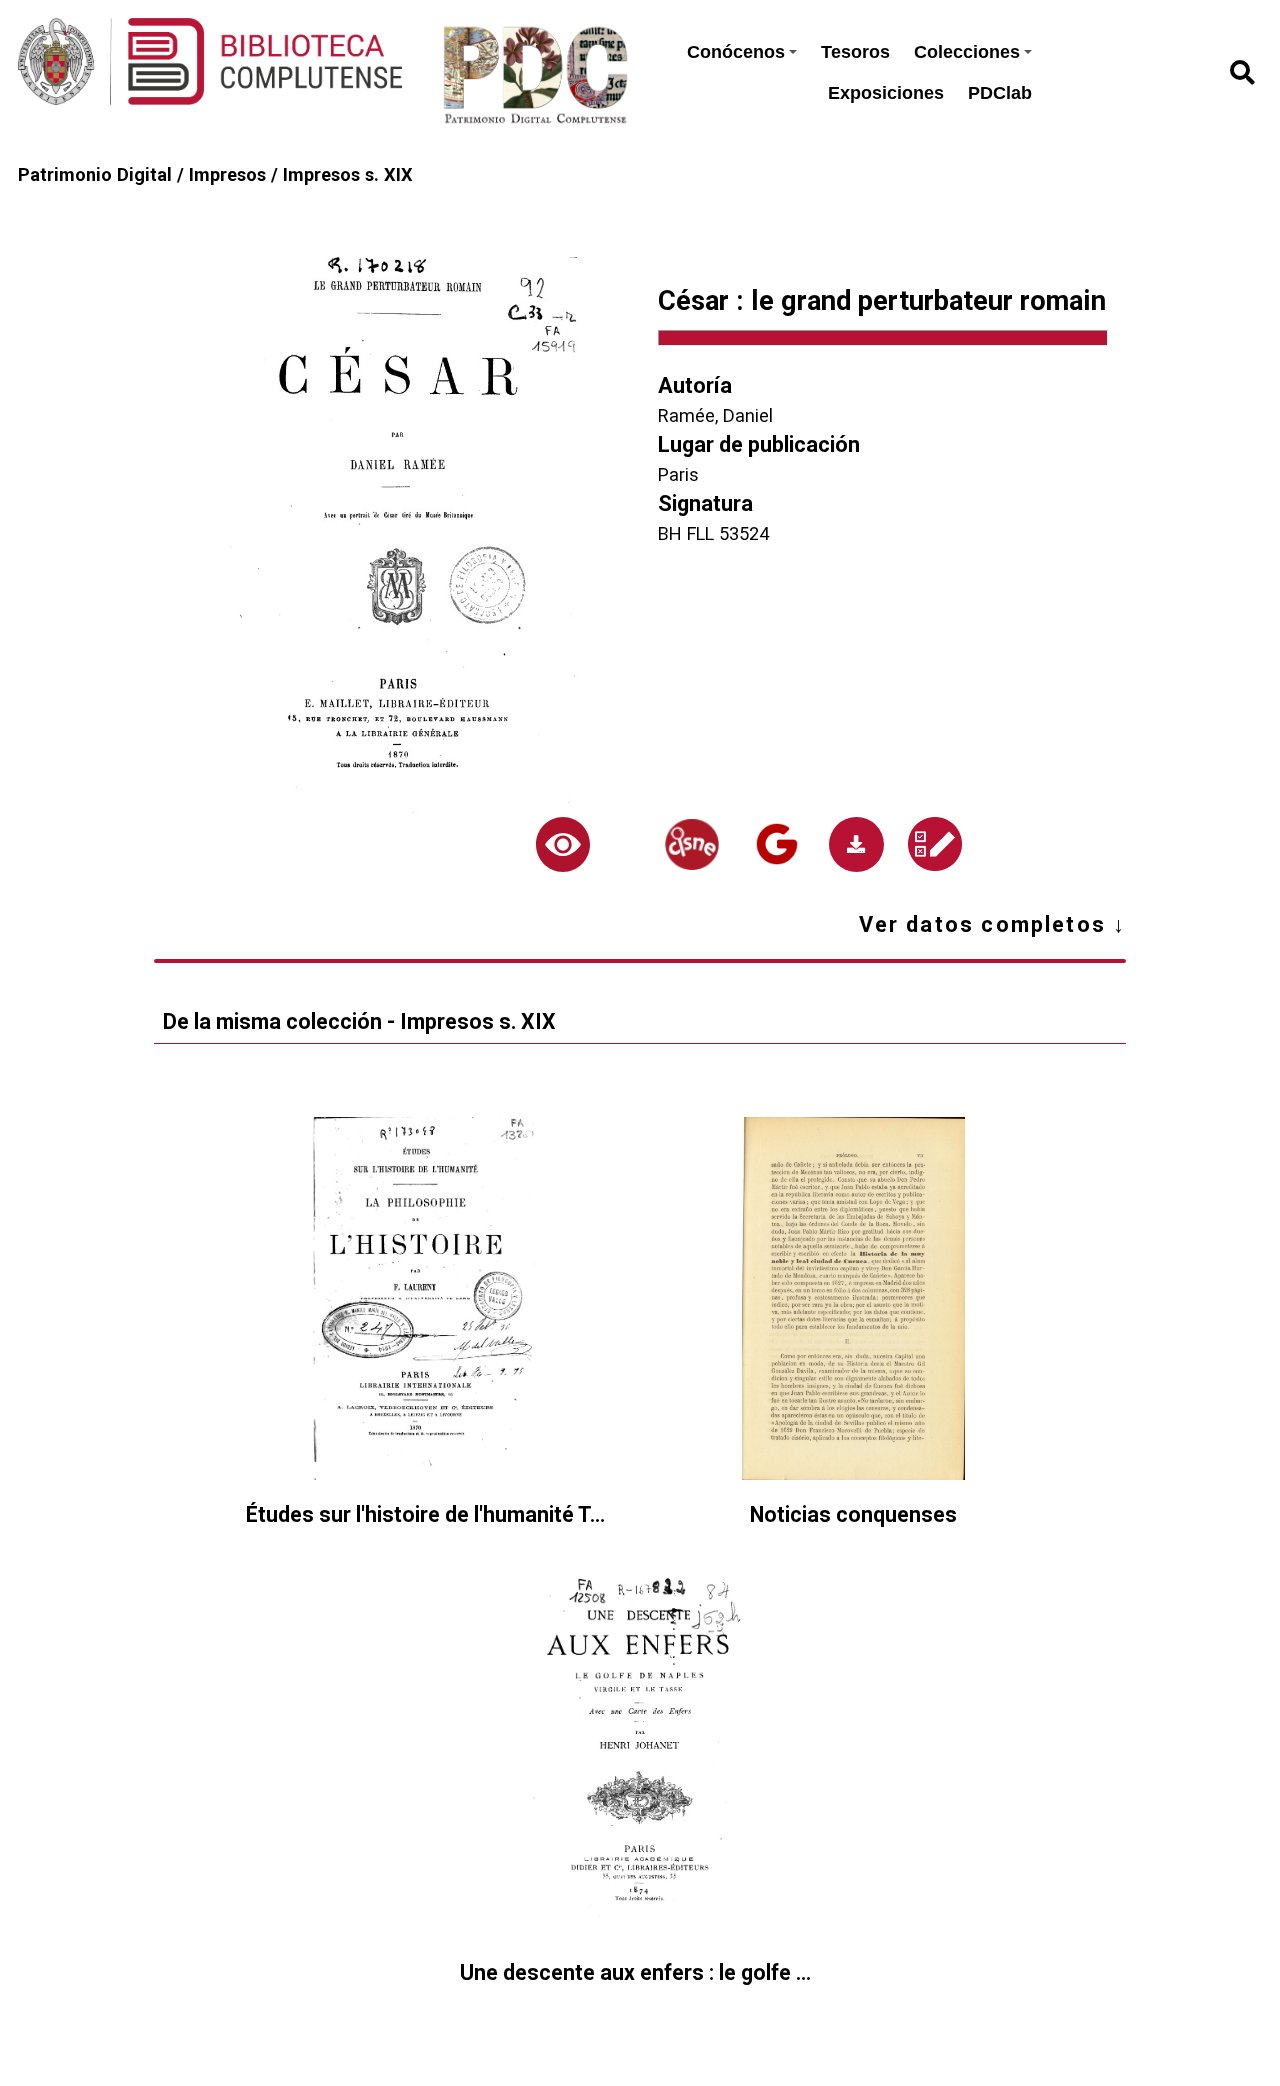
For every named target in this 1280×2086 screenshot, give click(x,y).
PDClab (1000, 93)
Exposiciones (886, 93)
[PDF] (856, 844)
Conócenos (736, 52)
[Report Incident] (935, 844)
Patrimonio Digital (95, 174)
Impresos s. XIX (348, 174)
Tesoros (855, 52)
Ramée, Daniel (715, 415)
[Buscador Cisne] (691, 844)
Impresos (227, 174)
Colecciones (967, 52)
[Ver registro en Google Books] (777, 844)
